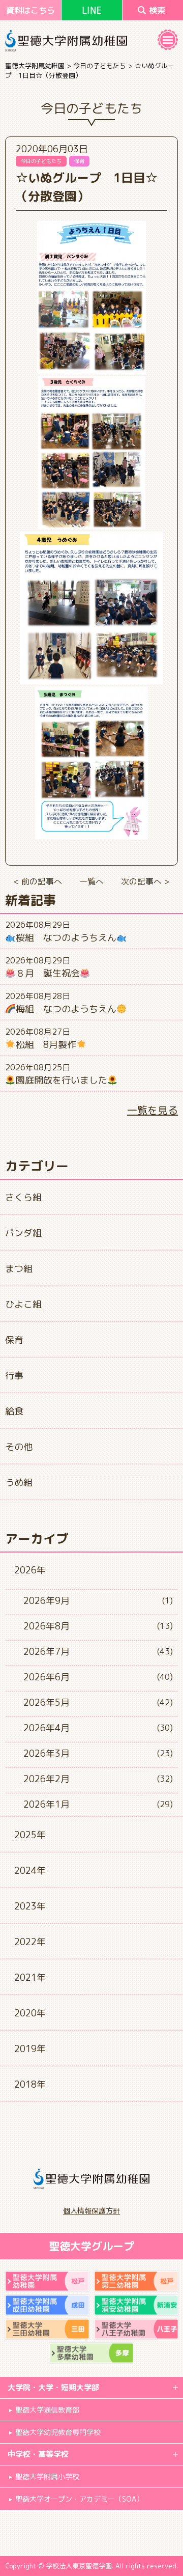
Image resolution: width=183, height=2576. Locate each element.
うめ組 (19, 1483)
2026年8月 (47, 1626)
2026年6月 (47, 1677)
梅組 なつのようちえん (66, 1009)
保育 (14, 1340)
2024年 (30, 1871)
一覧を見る (152, 1110)
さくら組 (23, 1197)
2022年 (30, 1942)
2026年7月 (47, 1652)
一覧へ (91, 881)
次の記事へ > (145, 881)
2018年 (30, 2084)
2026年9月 (47, 1601)
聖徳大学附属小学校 (47, 2476)
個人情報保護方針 (91, 2211)
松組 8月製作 (46, 1045)
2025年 (30, 1835)
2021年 (30, 1977)
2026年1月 (47, 1804)
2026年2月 (47, 1779)
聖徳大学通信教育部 (47, 2410)
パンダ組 (23, 1233)
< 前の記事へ (38, 881)
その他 (19, 1447)
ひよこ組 (23, 1304)
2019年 (30, 2049)
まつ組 (19, 1269)
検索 (157, 10)
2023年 (30, 1906)
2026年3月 (47, 1753)
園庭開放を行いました (62, 1080)
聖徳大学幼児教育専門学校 (58, 2432)
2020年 (30, 2013)
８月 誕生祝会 (48, 973)
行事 (14, 1376)
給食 (14, 1411)
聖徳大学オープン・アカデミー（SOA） (79, 2499)
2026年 (30, 1570)
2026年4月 (47, 1728)
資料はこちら (30, 10)
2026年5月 (47, 1702)
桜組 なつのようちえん (66, 938)
